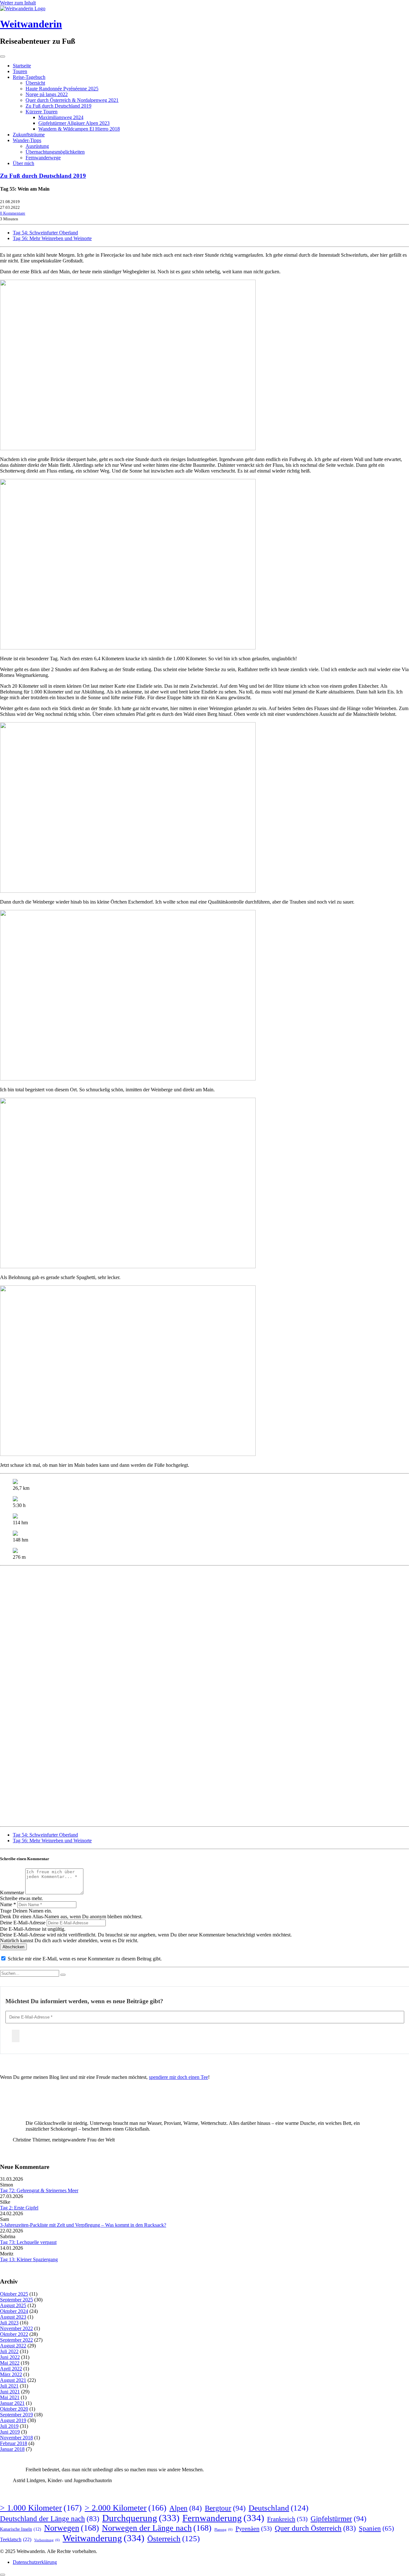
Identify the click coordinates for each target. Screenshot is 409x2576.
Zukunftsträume (29, 135)
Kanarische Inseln (21, 2529)
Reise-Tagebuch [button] (29, 77)
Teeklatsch (16, 2539)
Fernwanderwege (43, 158)
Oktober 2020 (14, 2409)
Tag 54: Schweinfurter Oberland (45, 233)
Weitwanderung (104, 2538)
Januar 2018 (12, 2449)
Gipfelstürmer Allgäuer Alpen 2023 (74, 123)
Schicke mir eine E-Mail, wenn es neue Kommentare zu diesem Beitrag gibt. (85, 1959)
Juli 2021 (9, 2386)
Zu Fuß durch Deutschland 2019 (58, 106)
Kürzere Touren (42, 112)
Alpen (186, 2508)
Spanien (376, 2528)
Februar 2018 (14, 2443)
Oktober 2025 (14, 2294)
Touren (20, 71)
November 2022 (16, 2328)
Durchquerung (141, 2518)
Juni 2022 (10, 2357)
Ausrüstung (37, 146)
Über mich (23, 163)
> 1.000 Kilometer (41, 2508)
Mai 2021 (10, 2397)
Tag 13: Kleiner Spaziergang (29, 2259)
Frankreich (287, 2519)
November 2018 (16, 2438)
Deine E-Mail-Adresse (23, 1923)
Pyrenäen (254, 2528)
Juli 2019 (9, 2426)
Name (8, 1904)
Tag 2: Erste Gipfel (19, 2208)
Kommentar (12, 1893)
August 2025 (13, 2305)
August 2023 (13, 2317)
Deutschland (278, 2508)
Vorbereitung (47, 2540)
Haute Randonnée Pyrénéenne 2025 (62, 89)
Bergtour (225, 2508)
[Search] (63, 1975)
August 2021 (13, 2380)
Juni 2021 (10, 2392)
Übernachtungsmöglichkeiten (55, 152)
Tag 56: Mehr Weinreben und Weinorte (52, 238)
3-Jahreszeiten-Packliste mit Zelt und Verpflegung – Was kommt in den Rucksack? (83, 2225)
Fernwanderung (223, 2518)
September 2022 (16, 2340)
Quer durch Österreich (315, 2528)
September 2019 (16, 2415)
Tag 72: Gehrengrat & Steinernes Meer (39, 2190)
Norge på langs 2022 (47, 94)
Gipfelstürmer (339, 2519)
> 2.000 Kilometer (126, 2508)
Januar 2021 (12, 2403)
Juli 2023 (9, 2323)
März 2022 (11, 2374)
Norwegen (72, 2528)
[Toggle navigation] (3, 57)
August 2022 (13, 2346)
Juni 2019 (10, 2432)
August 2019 (13, 2420)
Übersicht (35, 83)
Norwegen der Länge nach (157, 2528)
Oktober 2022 (14, 2334)
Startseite (22, 66)
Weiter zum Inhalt (18, 3)
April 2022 (11, 2369)
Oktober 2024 (14, 2311)
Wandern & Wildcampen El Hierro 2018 (79, 129)
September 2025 (16, 2300)
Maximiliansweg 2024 (61, 117)
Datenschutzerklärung (35, 2562)
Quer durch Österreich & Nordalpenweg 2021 (72, 100)
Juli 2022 (9, 2351)
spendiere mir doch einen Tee (178, 2077)
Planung (224, 2530)
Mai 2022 (10, 2363)
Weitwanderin (31, 24)
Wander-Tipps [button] (27, 140)
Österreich (174, 2538)
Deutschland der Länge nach (50, 2519)
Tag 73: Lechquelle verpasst (28, 2242)
